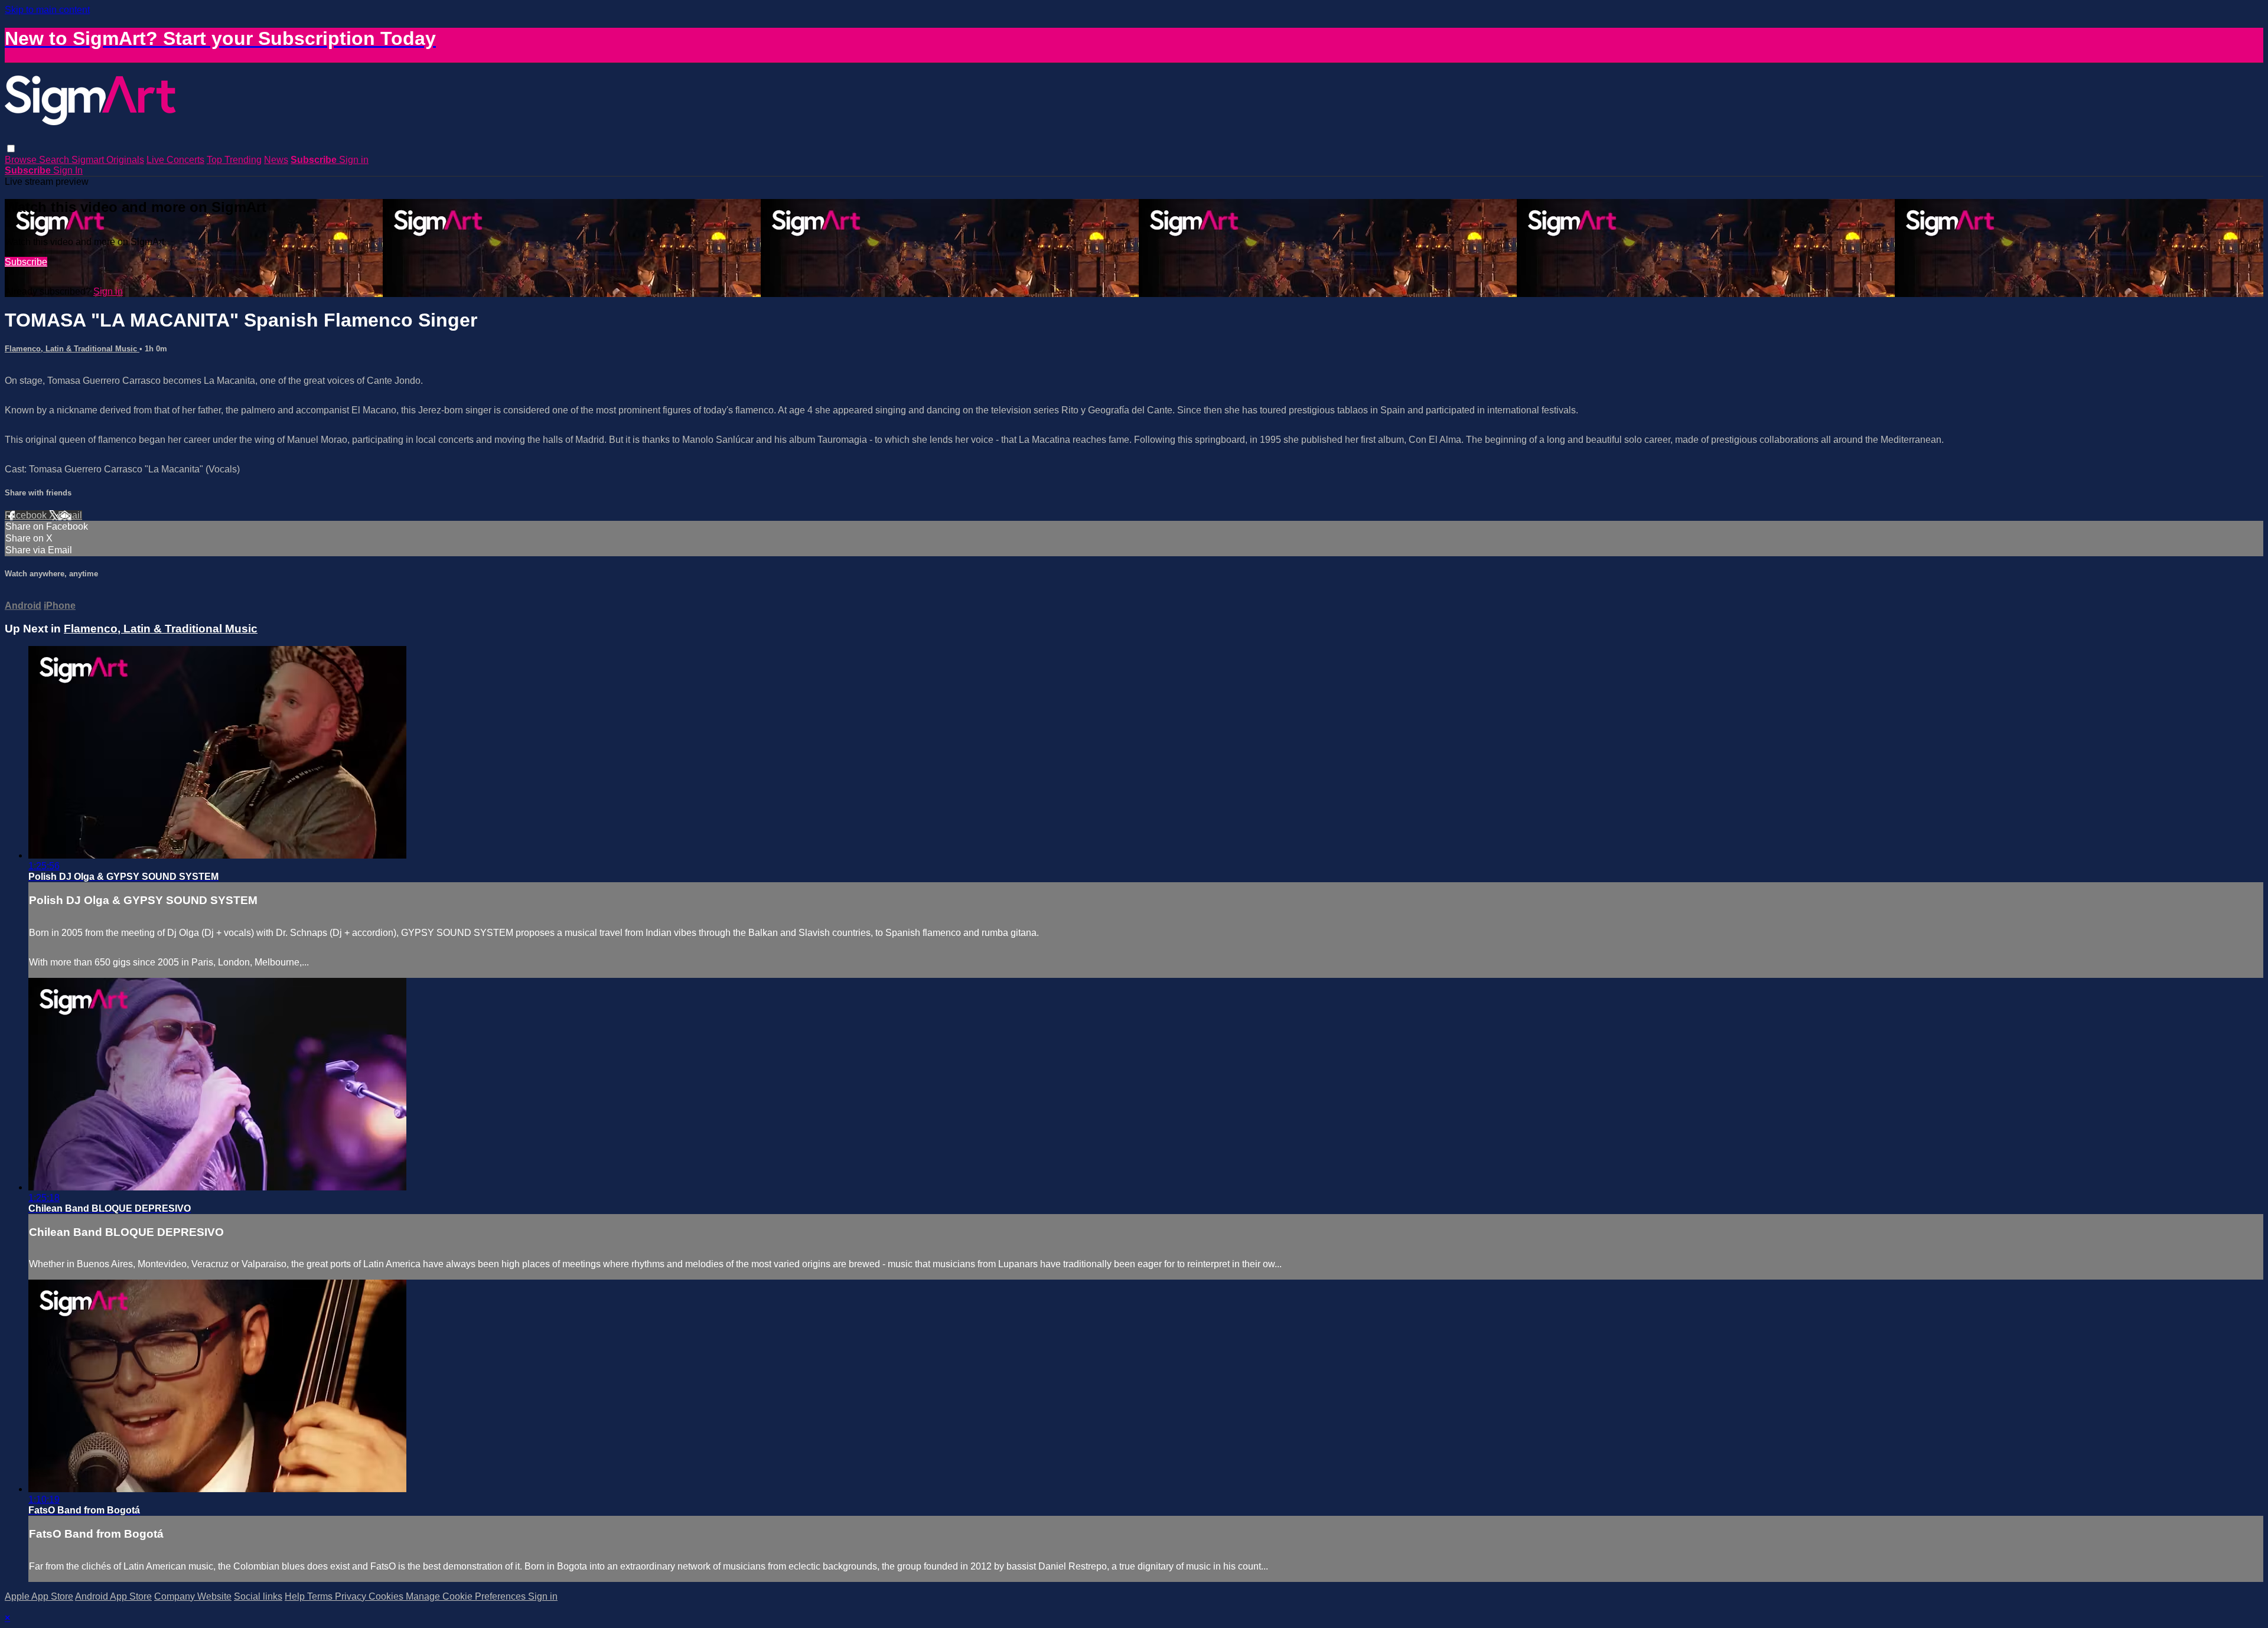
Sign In (68, 170)
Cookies (387, 1596)
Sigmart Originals (108, 160)
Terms (321, 1596)
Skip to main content (47, 10)
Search (55, 160)
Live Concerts (175, 160)
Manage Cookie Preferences (467, 1596)
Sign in (354, 160)
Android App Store (113, 1596)
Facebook (27, 515)
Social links (258, 1596)
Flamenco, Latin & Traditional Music (72, 349)
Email (70, 515)
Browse (22, 160)
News (276, 160)
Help (296, 1596)
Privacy (352, 1596)
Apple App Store (39, 1596)
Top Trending (234, 160)
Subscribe (26, 262)
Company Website (193, 1596)
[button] (11, 149)
